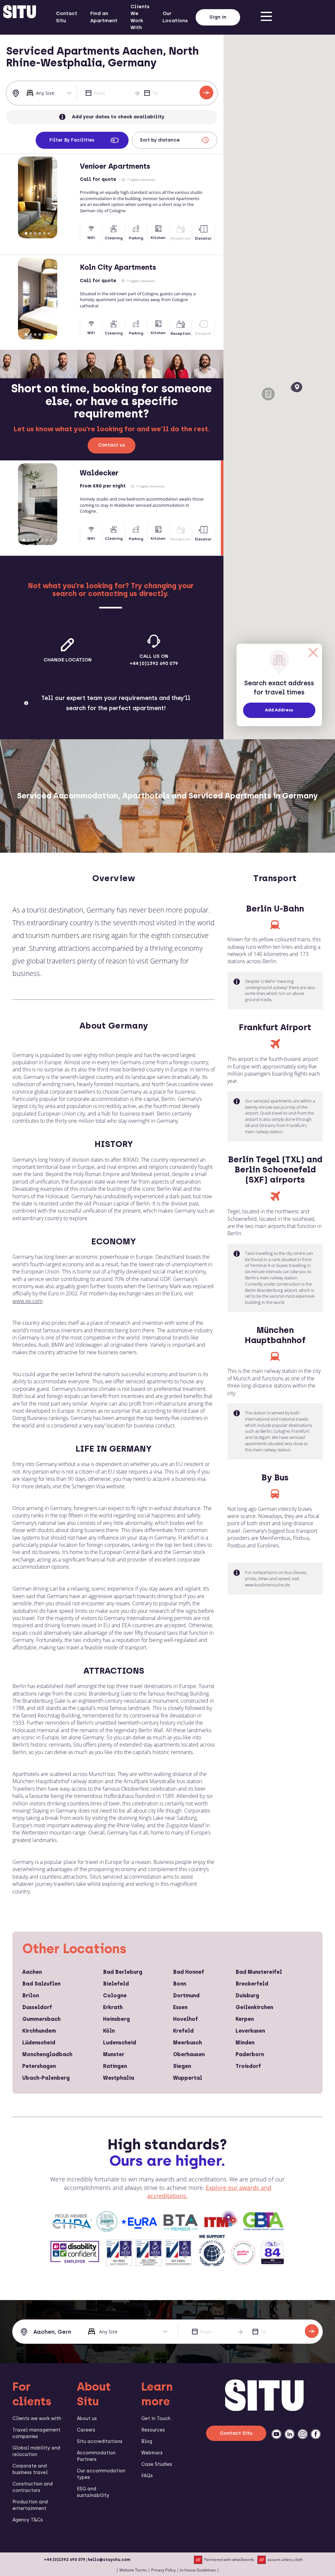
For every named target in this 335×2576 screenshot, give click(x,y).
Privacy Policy (163, 2570)
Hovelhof (185, 2019)
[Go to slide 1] (26, 233)
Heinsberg (116, 2019)
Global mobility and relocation (36, 2451)
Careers (86, 2430)
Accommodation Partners (96, 2456)
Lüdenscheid (39, 2043)
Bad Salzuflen (41, 1984)
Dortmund (186, 1996)
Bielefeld (116, 1984)
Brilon (31, 1996)
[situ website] (20, 17)
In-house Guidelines (198, 2570)
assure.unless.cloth (285, 2559)
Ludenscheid (120, 2043)
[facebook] (316, 2434)
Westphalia (119, 2078)
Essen (180, 2007)
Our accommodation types (101, 2474)
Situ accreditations (100, 2441)
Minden (245, 2043)
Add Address (279, 710)
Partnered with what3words (229, 2559)
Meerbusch (187, 2043)
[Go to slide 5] (44, 233)
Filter (72, 140)
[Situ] (264, 2409)
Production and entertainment (30, 2505)
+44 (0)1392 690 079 (65, 2560)
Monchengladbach (47, 2054)
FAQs (147, 2476)
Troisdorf (248, 2066)
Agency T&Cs (28, 2520)
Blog (147, 2441)
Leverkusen (250, 2031)
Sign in (218, 17)
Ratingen (115, 2066)
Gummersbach (41, 2019)
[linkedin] (290, 2434)
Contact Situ (67, 17)
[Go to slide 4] (40, 233)
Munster (114, 2054)
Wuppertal (188, 2078)
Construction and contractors (33, 2487)
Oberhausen (189, 2054)
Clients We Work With (140, 17)
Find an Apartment (104, 17)
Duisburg (247, 1996)
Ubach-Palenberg (46, 2078)
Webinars (152, 2453)
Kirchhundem (39, 2031)
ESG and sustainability (93, 2492)
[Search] (206, 93)
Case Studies (157, 2464)
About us (87, 2419)
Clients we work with (37, 2419)
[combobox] (17, 93)
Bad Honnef (189, 1972)
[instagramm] (303, 2434)
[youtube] (276, 2434)
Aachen (32, 1972)
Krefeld (183, 2031)
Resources (153, 2430)
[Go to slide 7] (51, 540)
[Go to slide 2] (31, 233)
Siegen (182, 2066)
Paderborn (250, 2054)
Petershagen (39, 2066)
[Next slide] (69, 197)
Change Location (68, 660)
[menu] (266, 17)
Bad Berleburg (123, 1972)
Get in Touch (156, 2419)
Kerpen (245, 2019)
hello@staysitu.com (109, 2560)
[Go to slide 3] (35, 233)
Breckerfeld (252, 1984)
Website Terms (133, 2570)
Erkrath (113, 2007)
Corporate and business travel (30, 2469)
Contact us (112, 445)
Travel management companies (36, 2433)
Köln (109, 2031)
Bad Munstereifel (259, 1972)
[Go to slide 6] (49, 233)
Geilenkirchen (254, 2007)
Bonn (180, 1984)
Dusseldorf (37, 2007)
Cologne (115, 1996)
